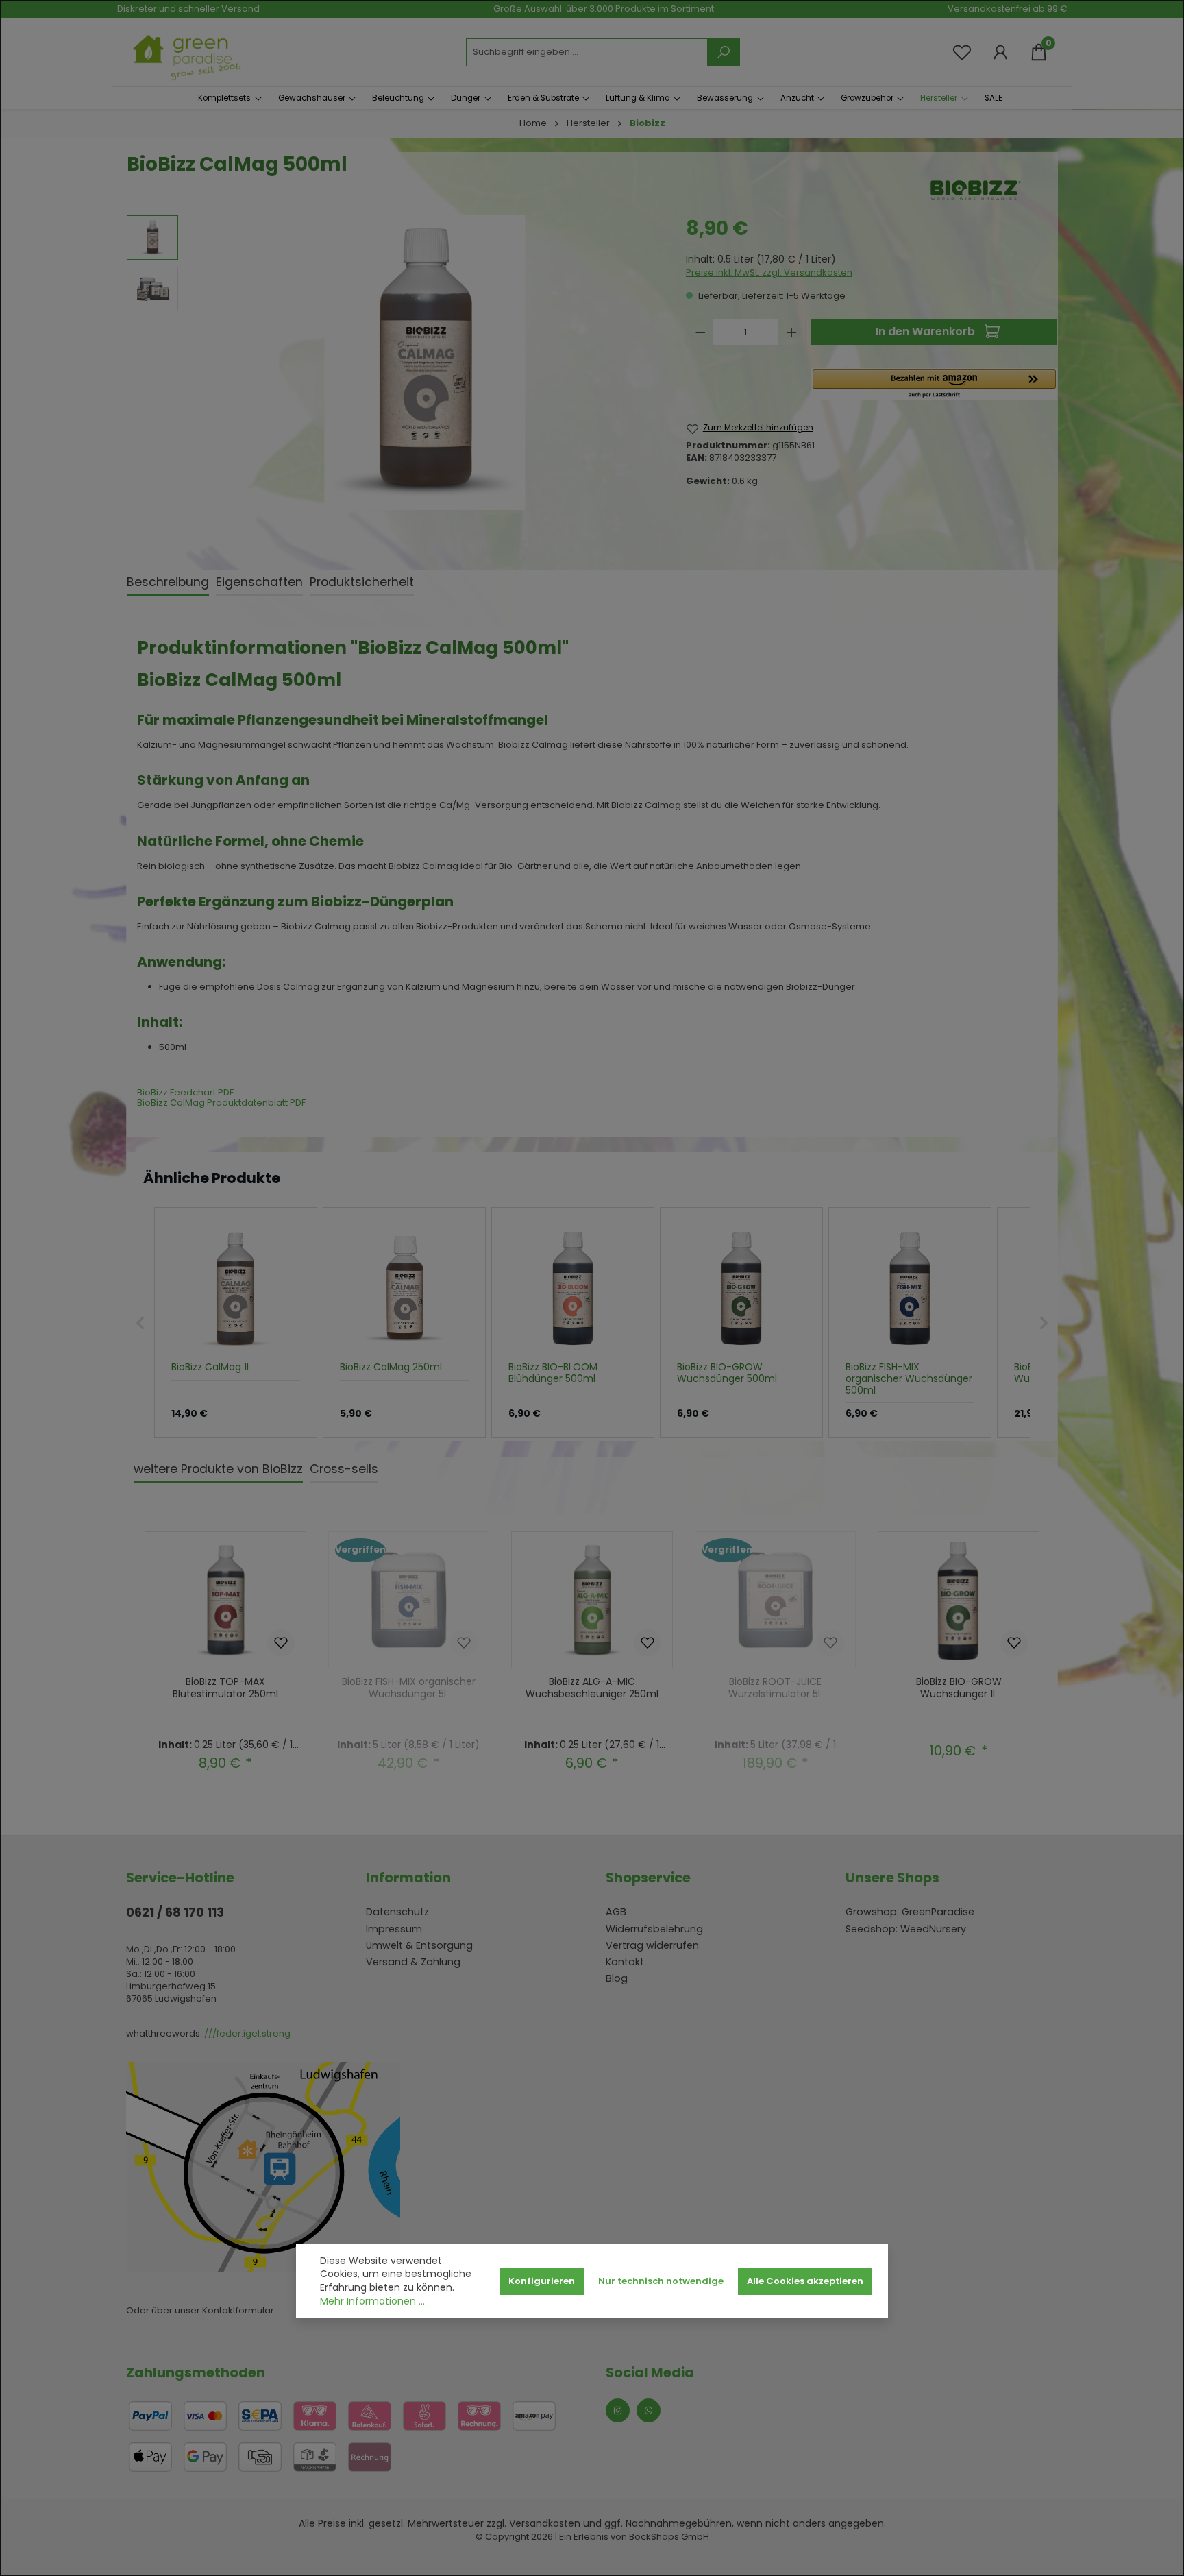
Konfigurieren (542, 2281)
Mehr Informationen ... (372, 2301)
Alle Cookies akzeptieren (805, 2281)
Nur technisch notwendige (661, 2281)
